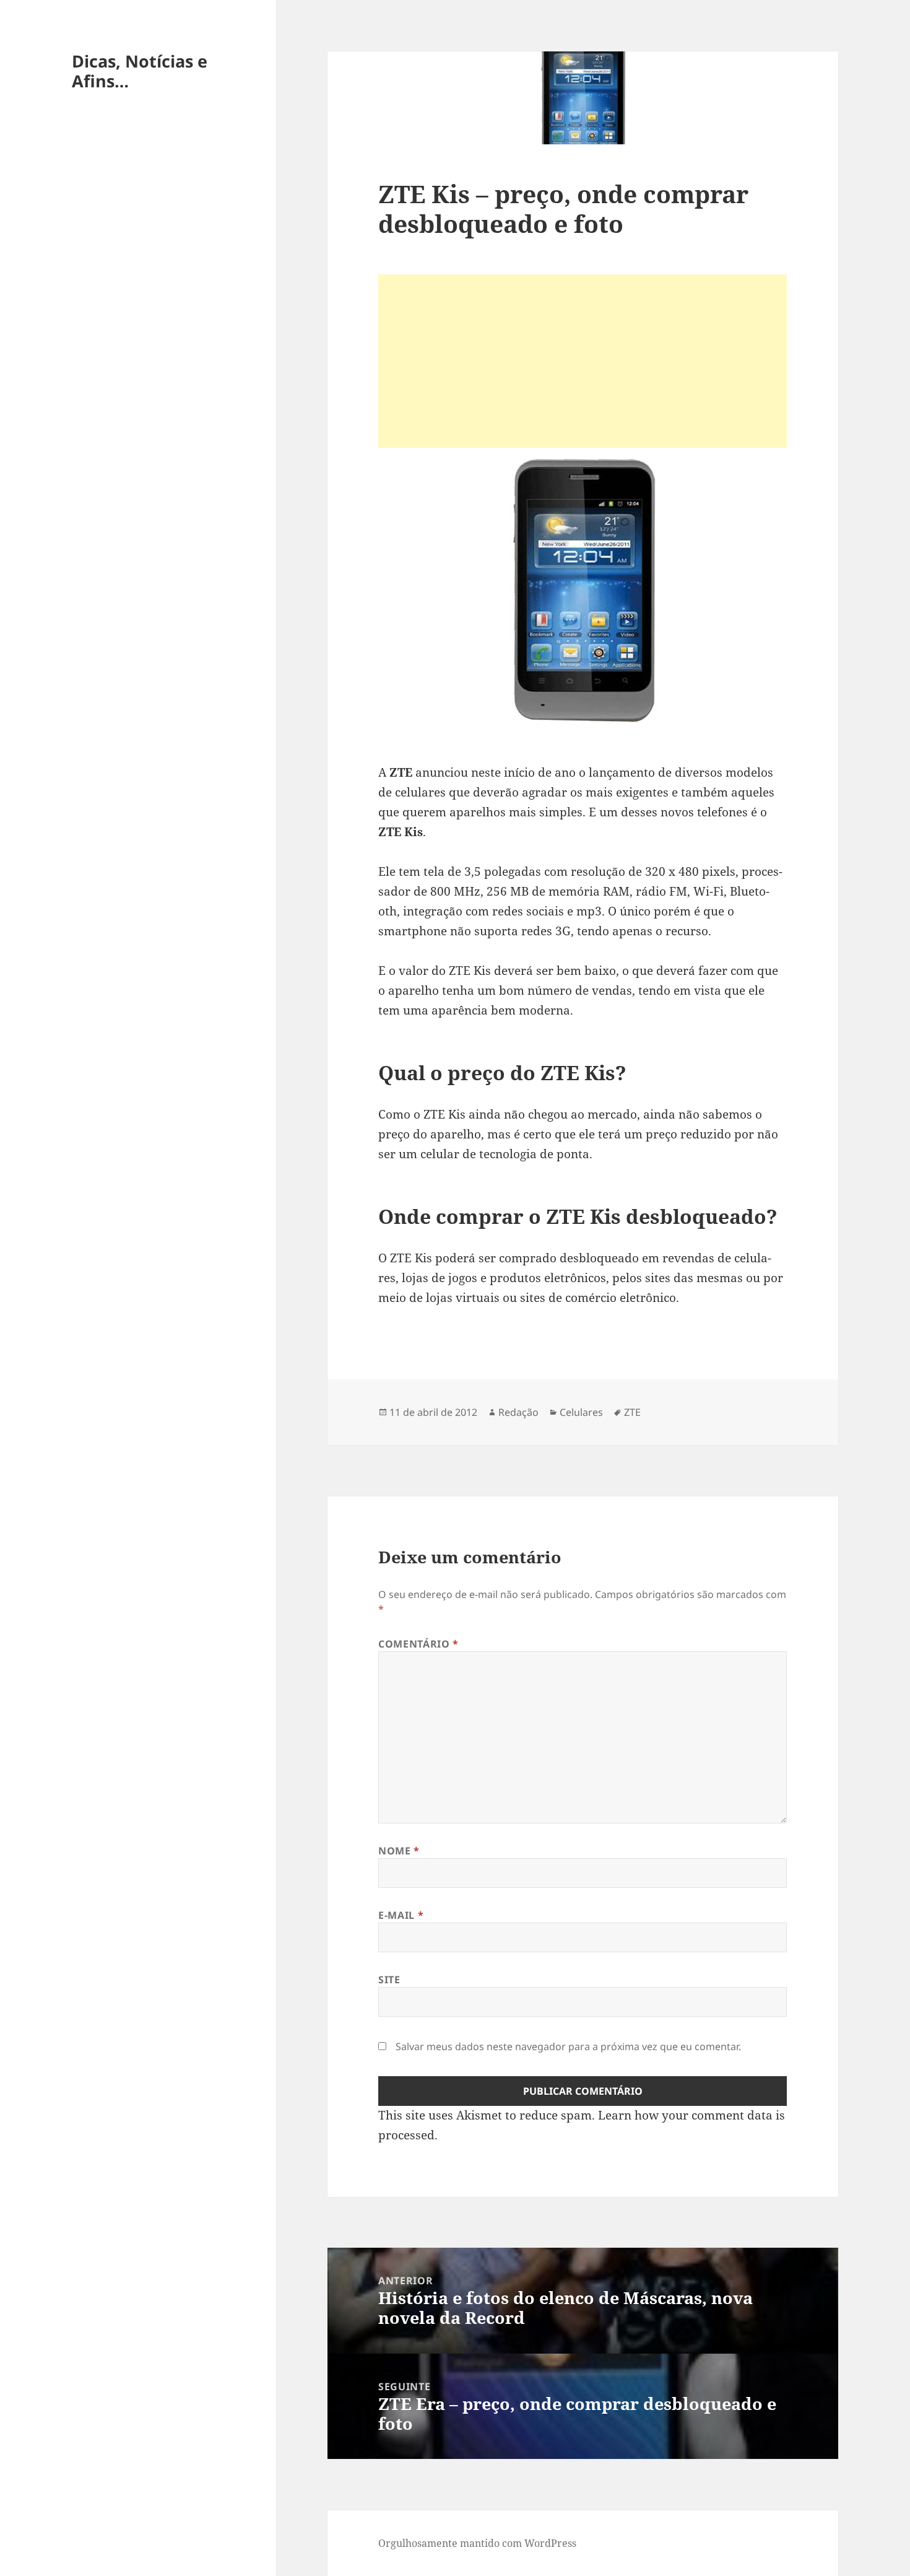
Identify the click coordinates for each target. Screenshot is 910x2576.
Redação (518, 1412)
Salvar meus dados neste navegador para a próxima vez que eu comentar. (568, 2046)
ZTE (632, 1412)
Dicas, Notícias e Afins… (140, 71)
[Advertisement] (583, 361)
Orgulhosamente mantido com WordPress (477, 2543)
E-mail (401, 1915)
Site (389, 1980)
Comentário (418, 1644)
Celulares (581, 1412)
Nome (399, 1851)
